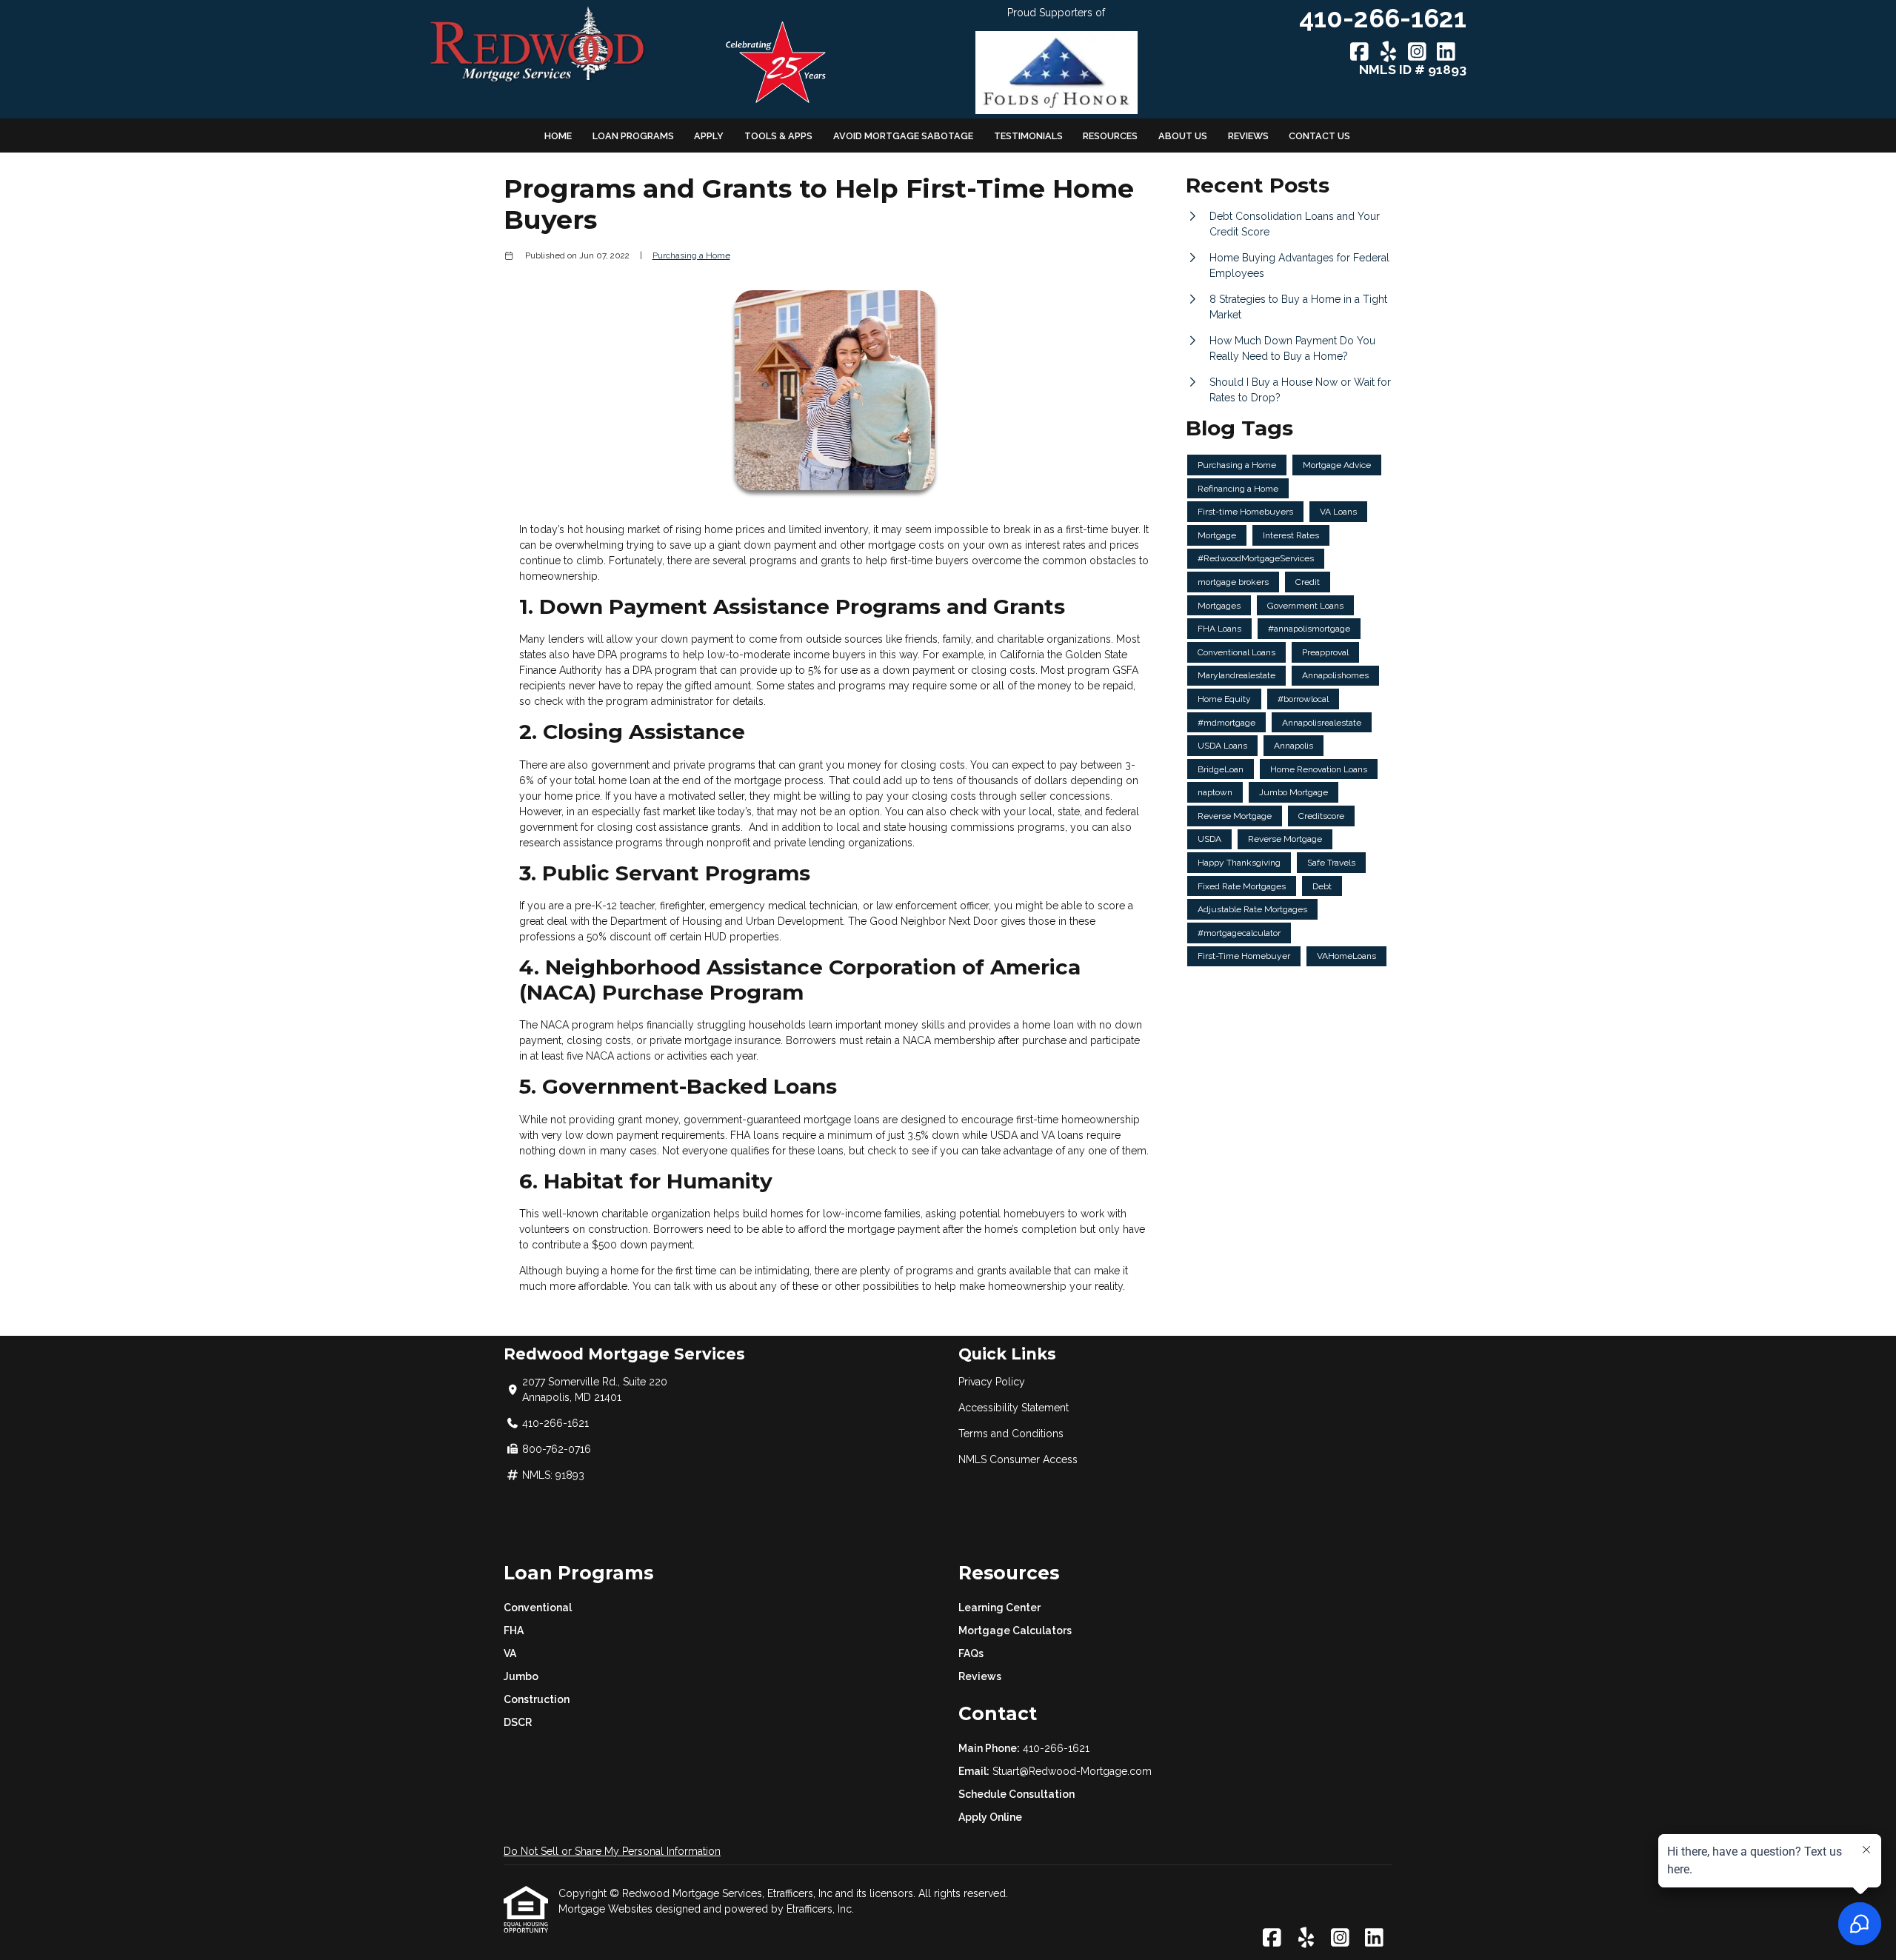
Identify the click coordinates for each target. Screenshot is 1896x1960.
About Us (1183, 136)
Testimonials (1028, 136)
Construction (537, 1699)
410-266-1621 (1056, 1748)
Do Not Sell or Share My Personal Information (612, 1851)
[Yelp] (1388, 53)
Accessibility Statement (1014, 1408)
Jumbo (521, 1676)
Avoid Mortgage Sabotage (903, 136)
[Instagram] (1417, 53)
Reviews (1248, 136)
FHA (514, 1630)
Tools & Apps (778, 136)
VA (510, 1653)
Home (558, 136)
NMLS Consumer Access (1018, 1459)
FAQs (971, 1653)
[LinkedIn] (1446, 53)
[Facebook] (1359, 53)
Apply (709, 136)
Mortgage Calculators (1015, 1630)
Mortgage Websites (607, 1909)
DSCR (518, 1722)
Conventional (538, 1608)
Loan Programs (633, 136)
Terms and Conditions (1011, 1434)
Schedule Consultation (1017, 1794)
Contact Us (1319, 136)
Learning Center (999, 1608)
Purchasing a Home (691, 255)
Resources (1110, 136)
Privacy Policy (992, 1382)
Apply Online (990, 1817)
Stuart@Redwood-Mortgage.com (1072, 1771)
